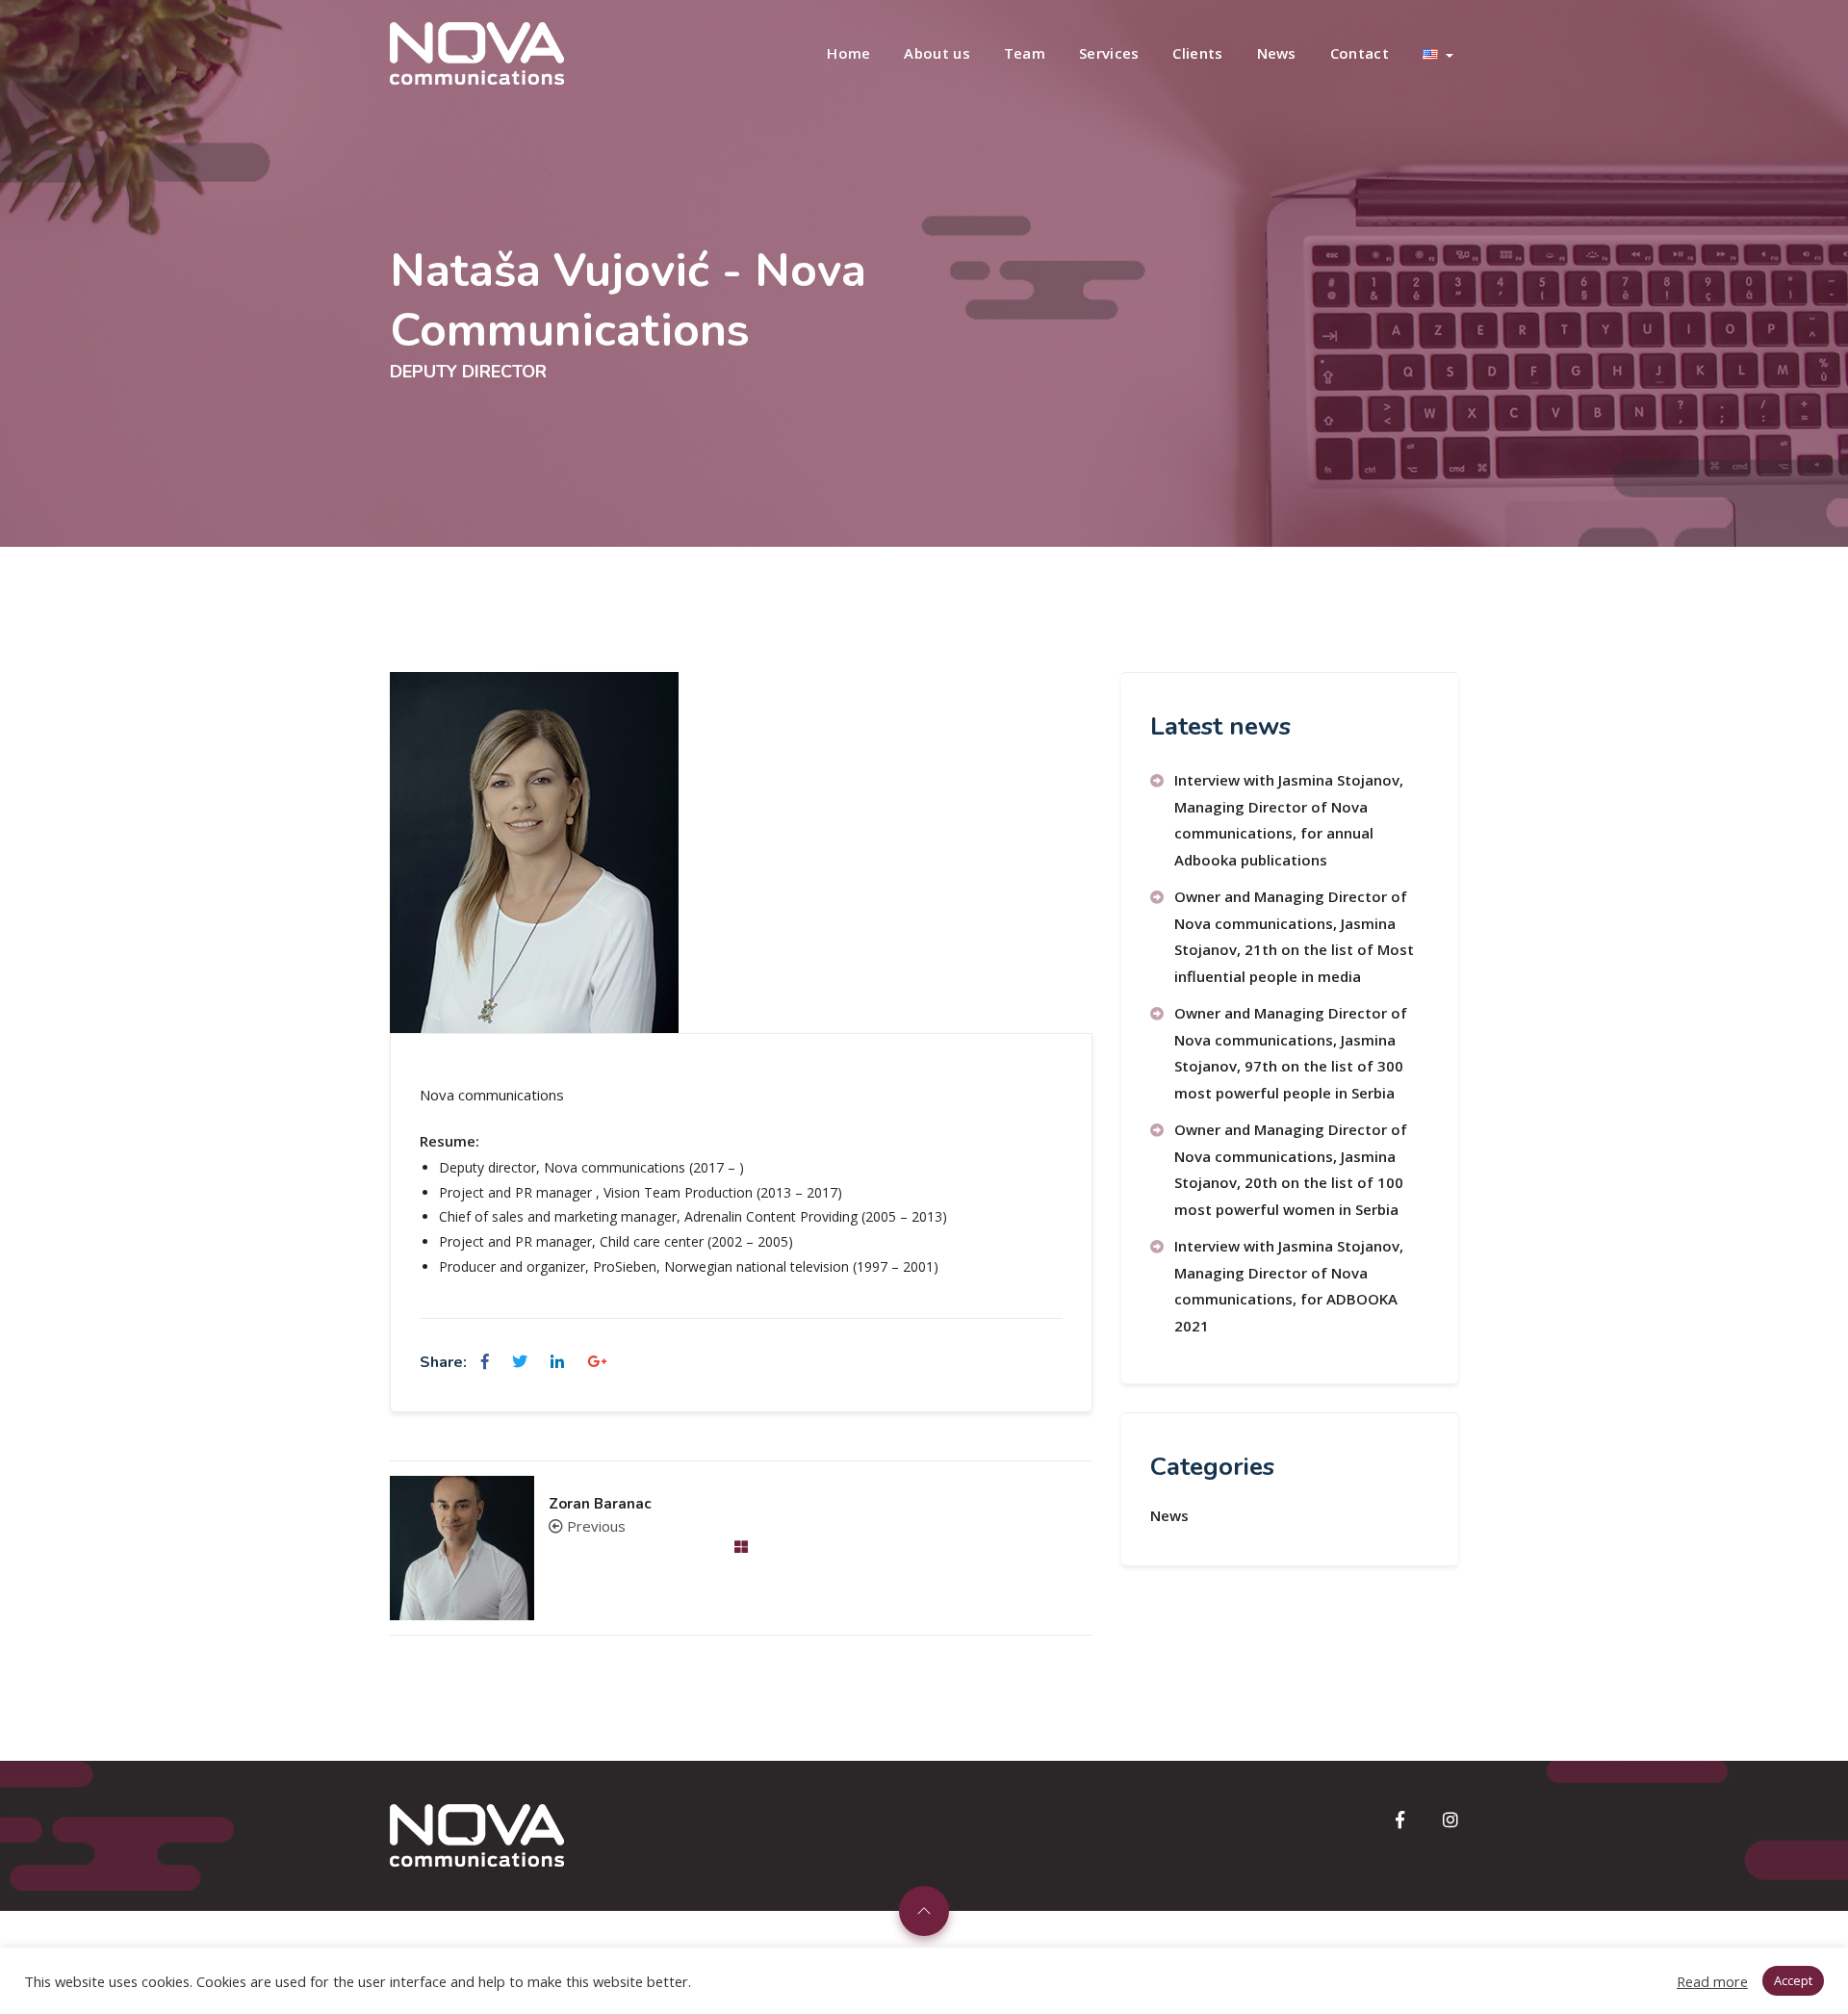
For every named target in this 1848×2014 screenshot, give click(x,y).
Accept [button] (1793, 1980)
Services (1109, 53)
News (1277, 53)
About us (937, 53)
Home (848, 53)
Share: (443, 1362)
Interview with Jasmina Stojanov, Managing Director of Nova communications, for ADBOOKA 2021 (1289, 1286)
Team (1025, 53)
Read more (1712, 1981)
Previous (594, 1526)
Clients (1197, 53)
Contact (1360, 53)
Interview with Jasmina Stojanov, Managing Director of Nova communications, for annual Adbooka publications (1289, 820)
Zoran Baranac (600, 1504)
